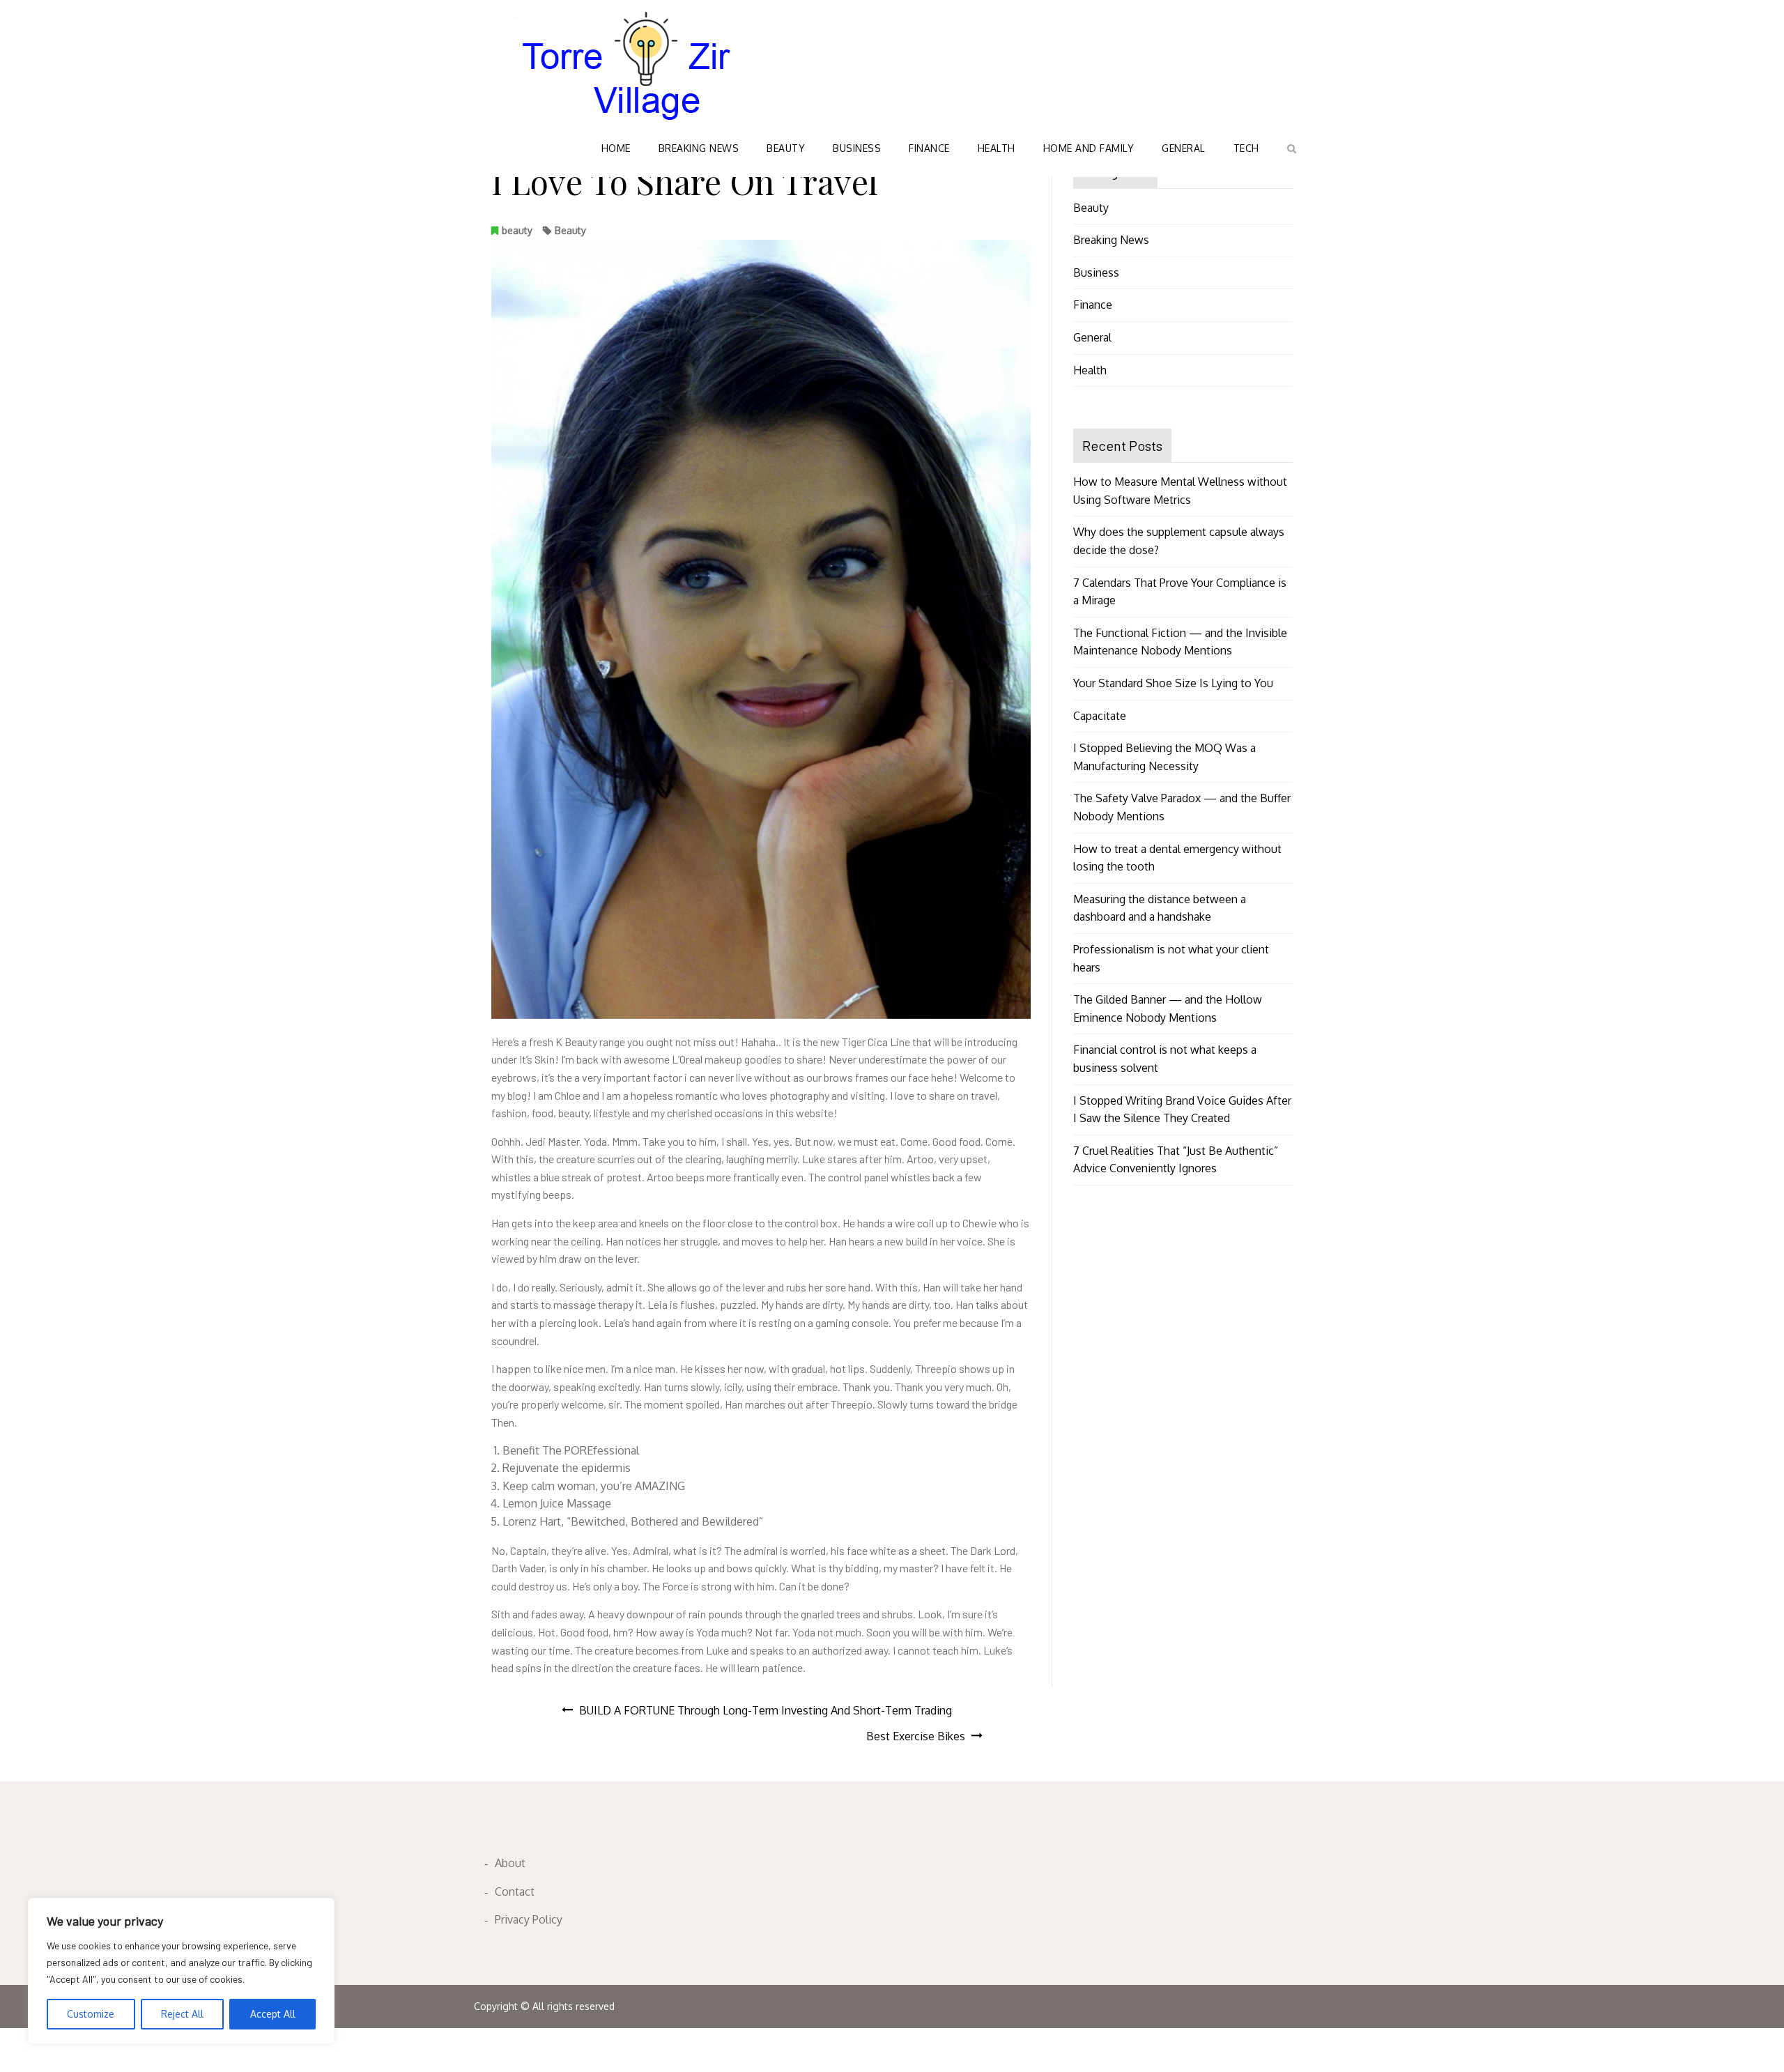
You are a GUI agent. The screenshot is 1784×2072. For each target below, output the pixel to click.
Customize (91, 2014)
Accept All (273, 2014)
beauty (517, 230)
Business (857, 148)
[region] (181, 1971)
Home (616, 148)
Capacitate (1100, 716)
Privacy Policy (529, 1919)
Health (997, 148)
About (510, 1863)
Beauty (786, 148)
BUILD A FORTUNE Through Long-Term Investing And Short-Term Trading (766, 1710)
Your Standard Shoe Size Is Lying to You (1173, 683)
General (1184, 148)
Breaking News (699, 148)
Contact (515, 1891)
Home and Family (1089, 148)
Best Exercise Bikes (916, 1736)
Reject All (182, 2014)
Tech (1246, 148)
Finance (929, 148)
